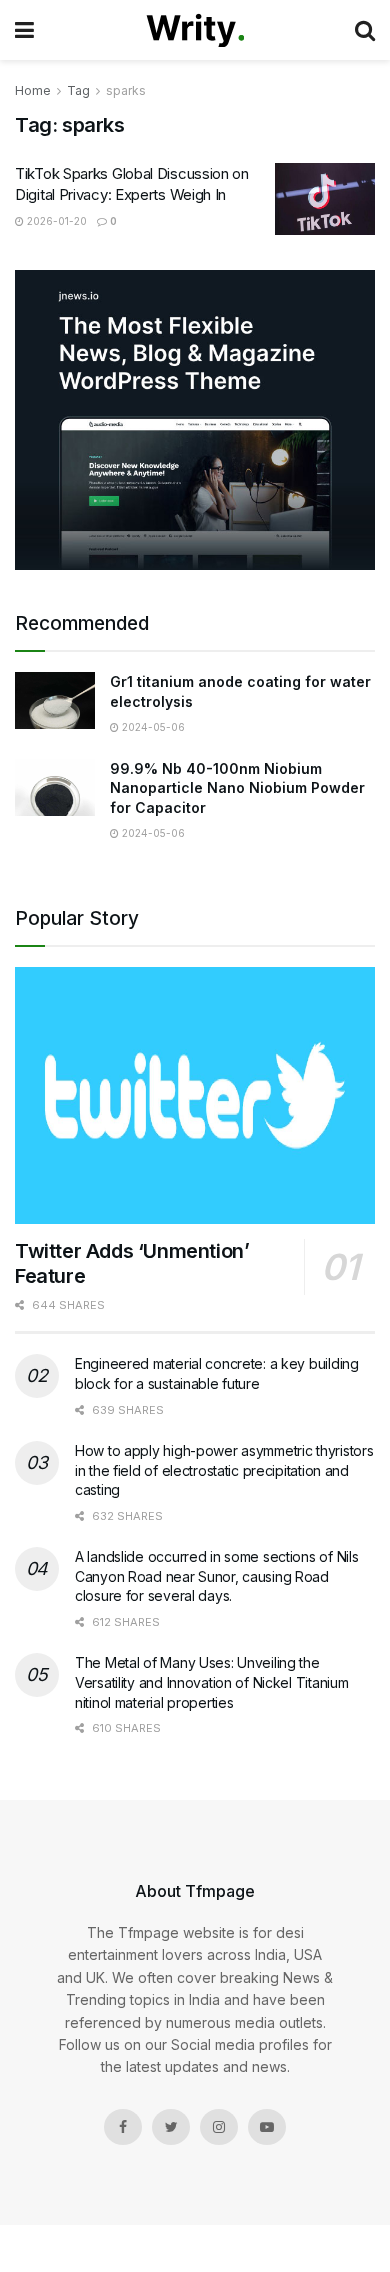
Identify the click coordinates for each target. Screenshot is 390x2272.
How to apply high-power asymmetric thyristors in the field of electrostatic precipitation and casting (224, 1470)
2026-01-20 (55, 221)
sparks (126, 90)
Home (33, 90)
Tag (78, 90)
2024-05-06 (152, 727)
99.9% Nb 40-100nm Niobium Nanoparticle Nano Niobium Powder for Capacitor (237, 788)
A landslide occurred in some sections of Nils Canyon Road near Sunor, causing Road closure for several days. (216, 1576)
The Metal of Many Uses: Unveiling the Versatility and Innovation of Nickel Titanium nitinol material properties (211, 1682)
